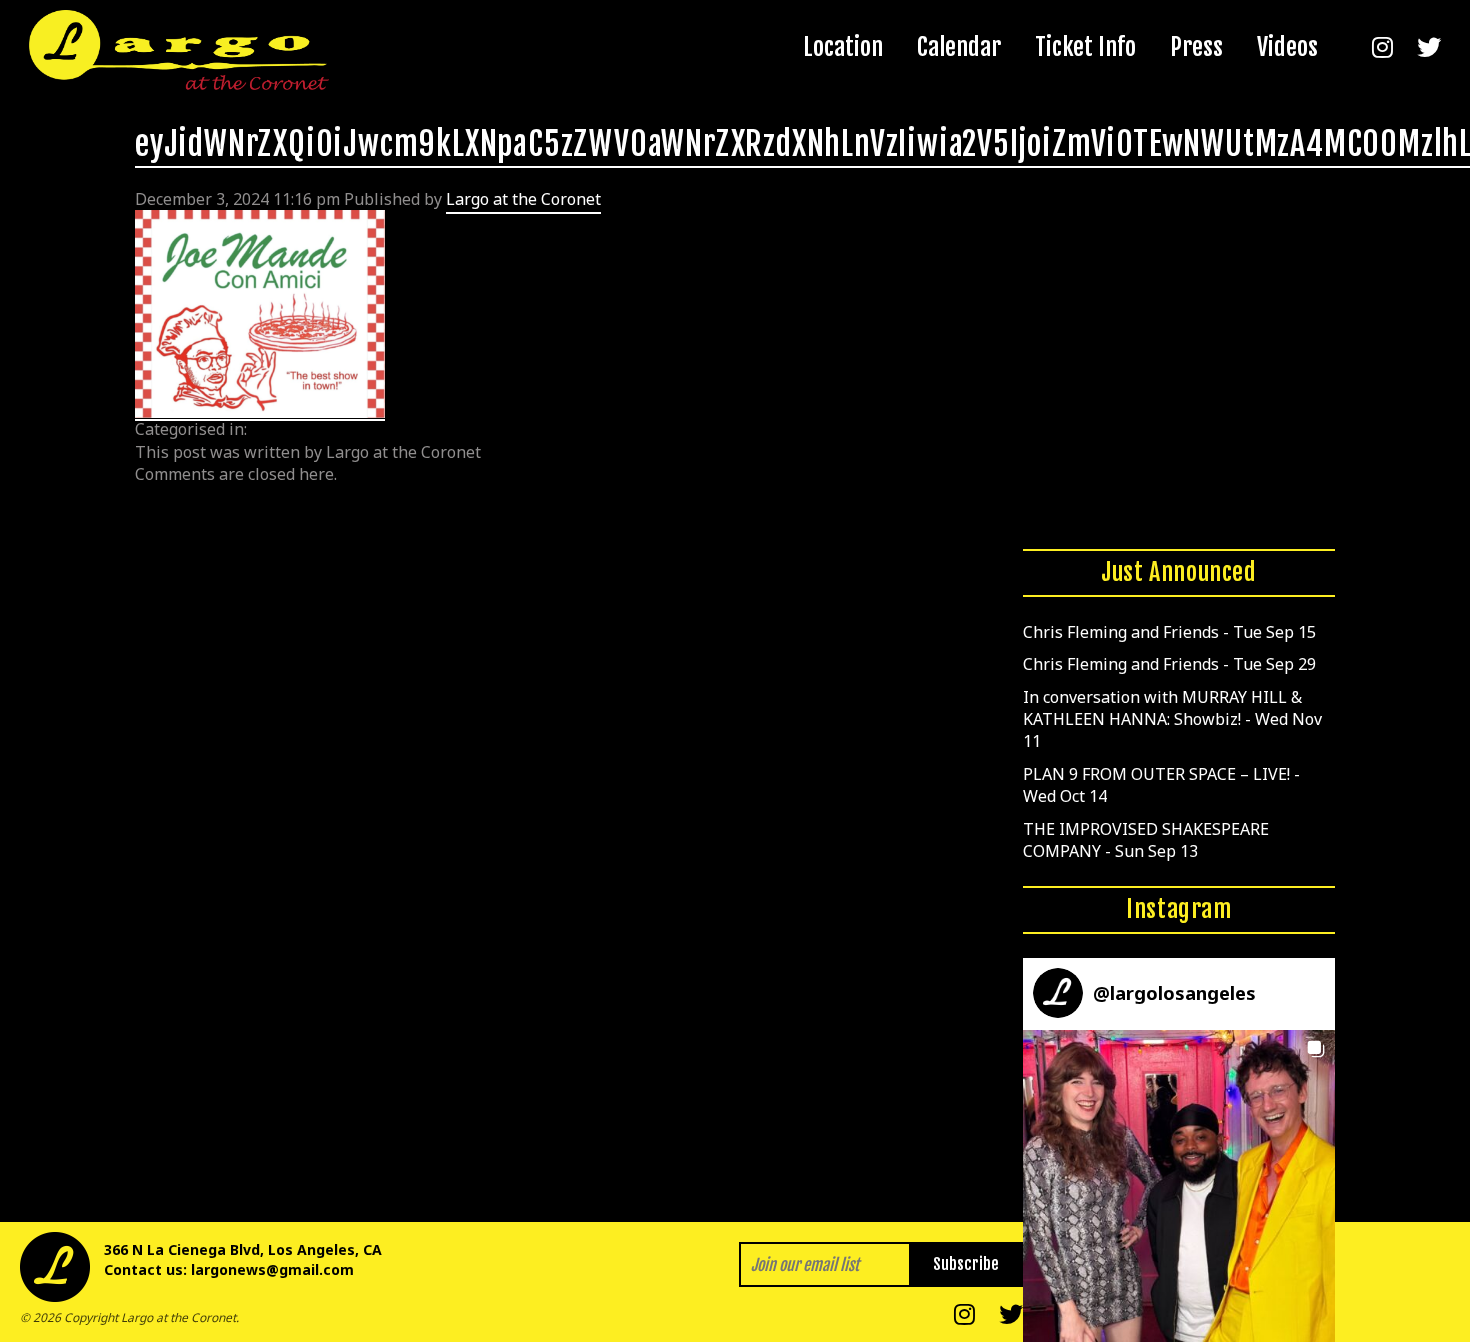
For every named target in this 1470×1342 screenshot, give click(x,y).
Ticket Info (1085, 47)
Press (1196, 47)
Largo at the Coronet (523, 199)
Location (843, 47)
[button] (1179, 1186)
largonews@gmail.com (272, 1269)
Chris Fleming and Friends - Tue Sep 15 (1169, 632)
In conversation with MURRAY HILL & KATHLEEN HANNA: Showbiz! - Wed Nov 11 (1172, 719)
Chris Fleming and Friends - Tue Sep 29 (1169, 664)
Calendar (959, 47)
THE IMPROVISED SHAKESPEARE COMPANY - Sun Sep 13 (1146, 840)
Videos (1287, 47)
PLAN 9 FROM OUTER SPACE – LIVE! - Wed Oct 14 (1161, 785)
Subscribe (966, 1264)
